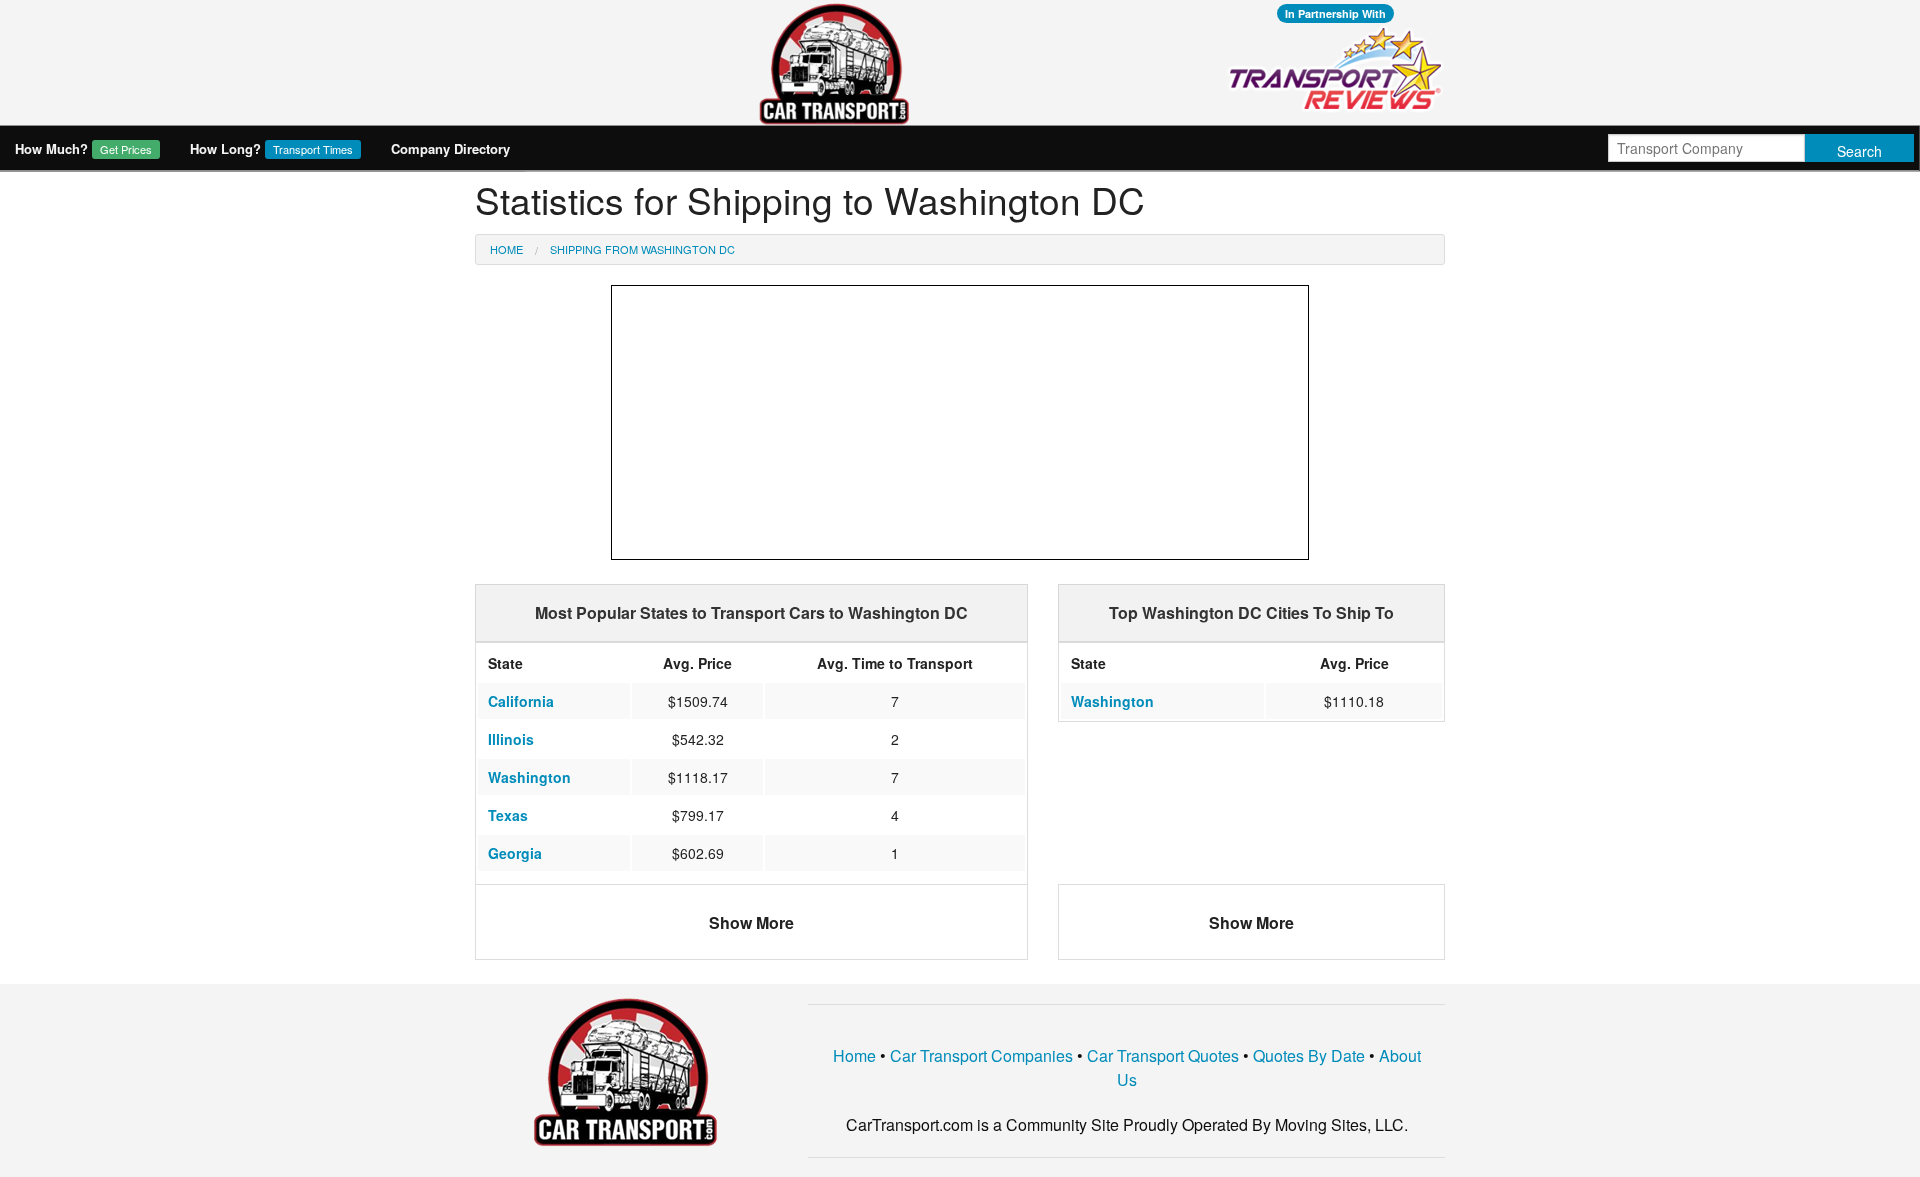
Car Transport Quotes (1163, 1055)
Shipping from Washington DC (642, 249)
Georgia (515, 853)
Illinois (511, 739)
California (521, 701)
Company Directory (450, 148)
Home (506, 249)
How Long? (271, 148)
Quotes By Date (1309, 1055)
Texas (508, 815)
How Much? (83, 148)
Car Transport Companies (981, 1055)
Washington (529, 777)
